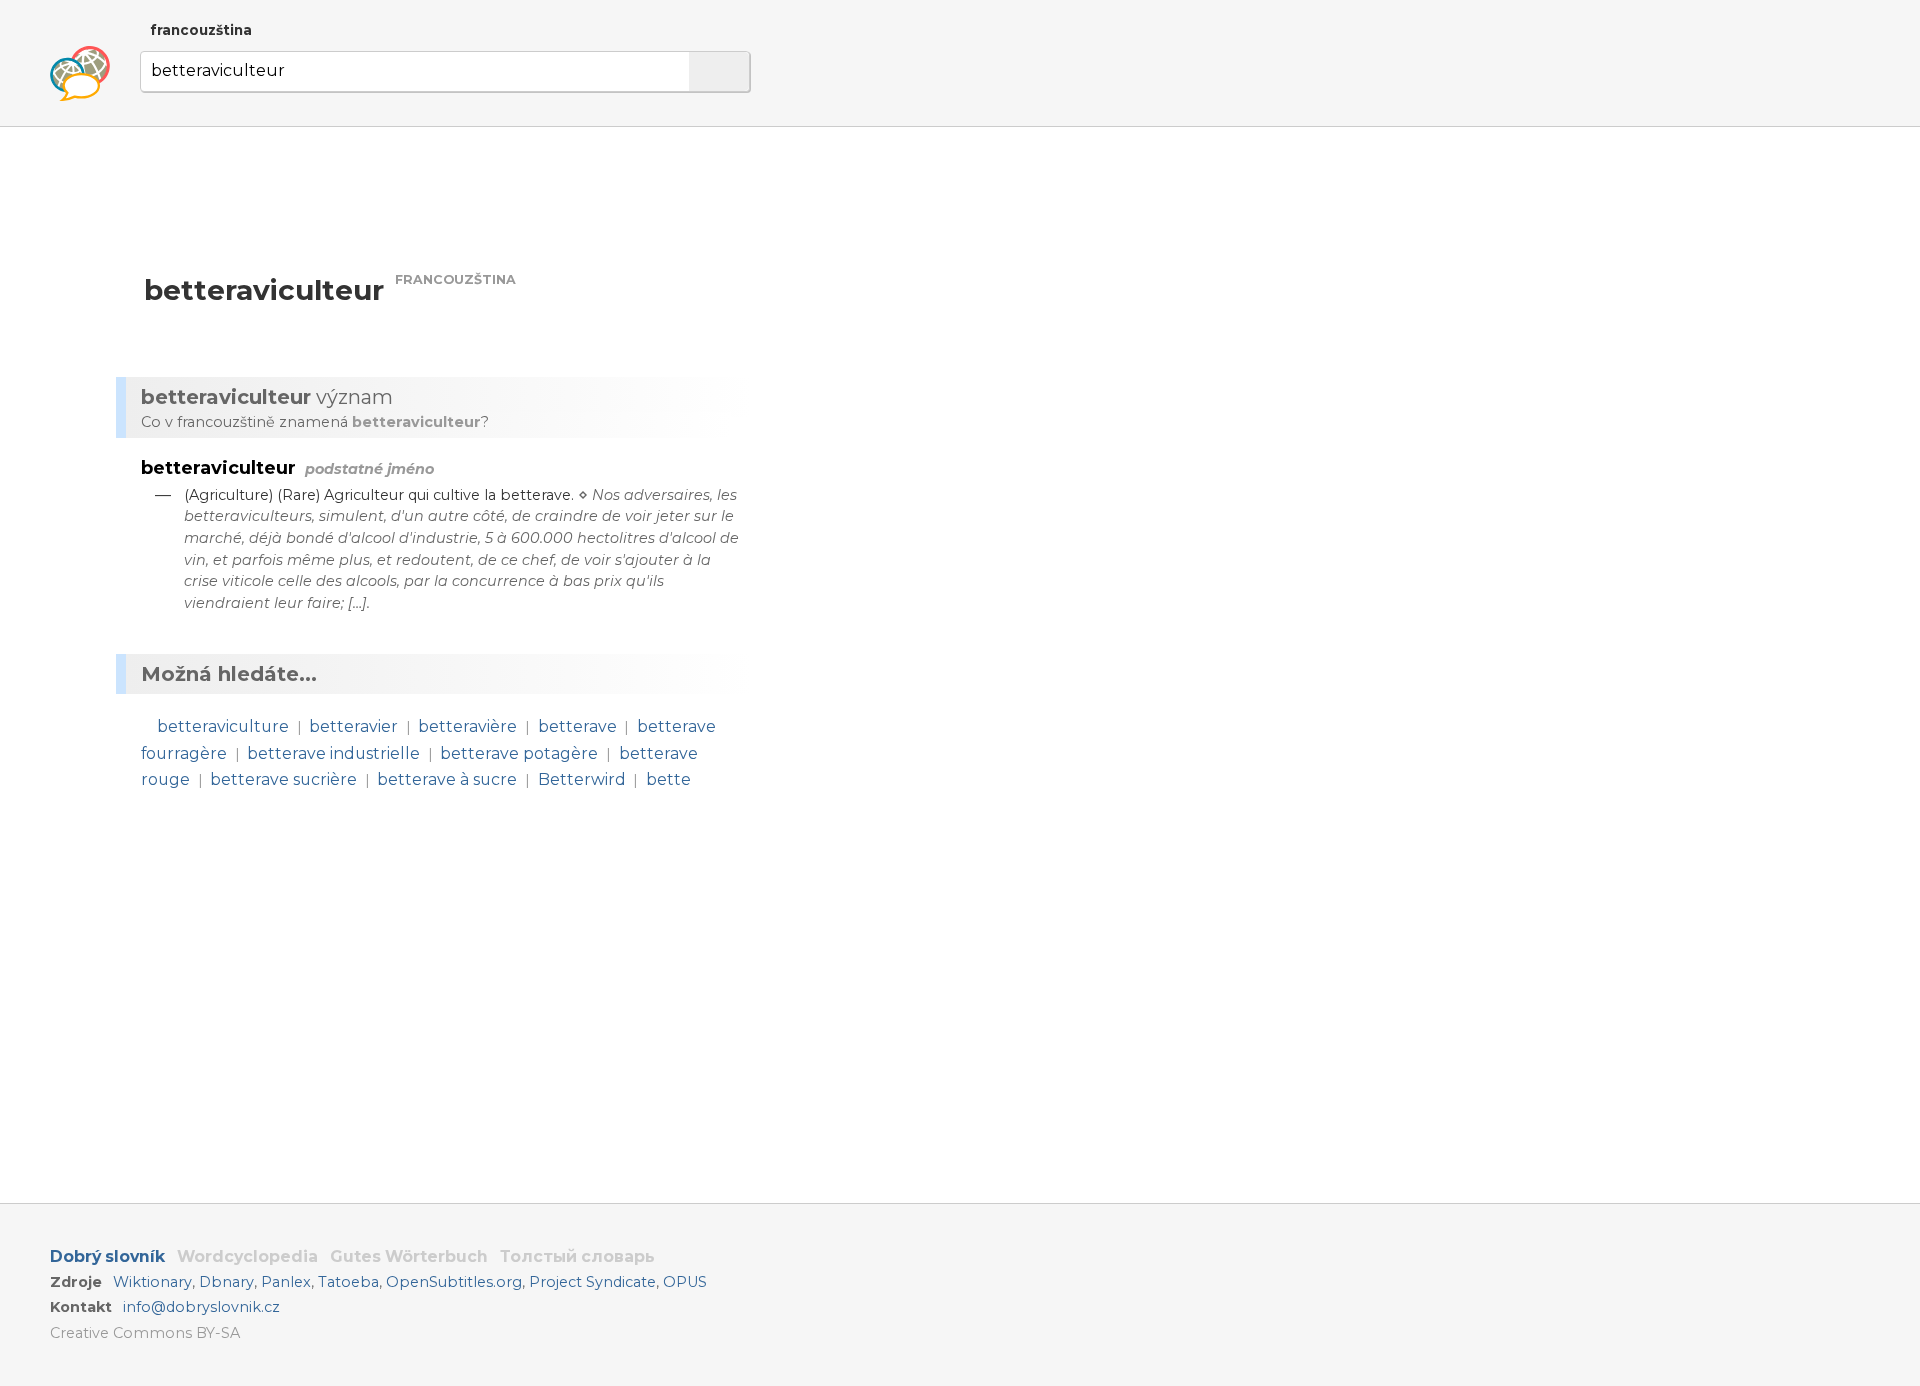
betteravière (467, 726)
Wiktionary (152, 1282)
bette (668, 779)
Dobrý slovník (107, 1256)
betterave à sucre (447, 779)
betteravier (353, 726)
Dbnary (226, 1282)
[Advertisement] (976, 318)
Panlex (286, 1282)
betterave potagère (519, 753)
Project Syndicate (592, 1282)
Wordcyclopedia (247, 1256)
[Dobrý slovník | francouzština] (80, 74)
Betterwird (582, 779)
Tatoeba (348, 1282)
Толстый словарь (577, 1256)
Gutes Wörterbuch (409, 1256)
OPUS (685, 1282)
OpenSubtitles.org (454, 1282)
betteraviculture (223, 726)
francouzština (201, 30)
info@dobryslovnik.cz (201, 1307)
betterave (577, 726)
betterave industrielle (333, 753)
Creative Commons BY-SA (145, 1333)
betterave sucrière (283, 779)
